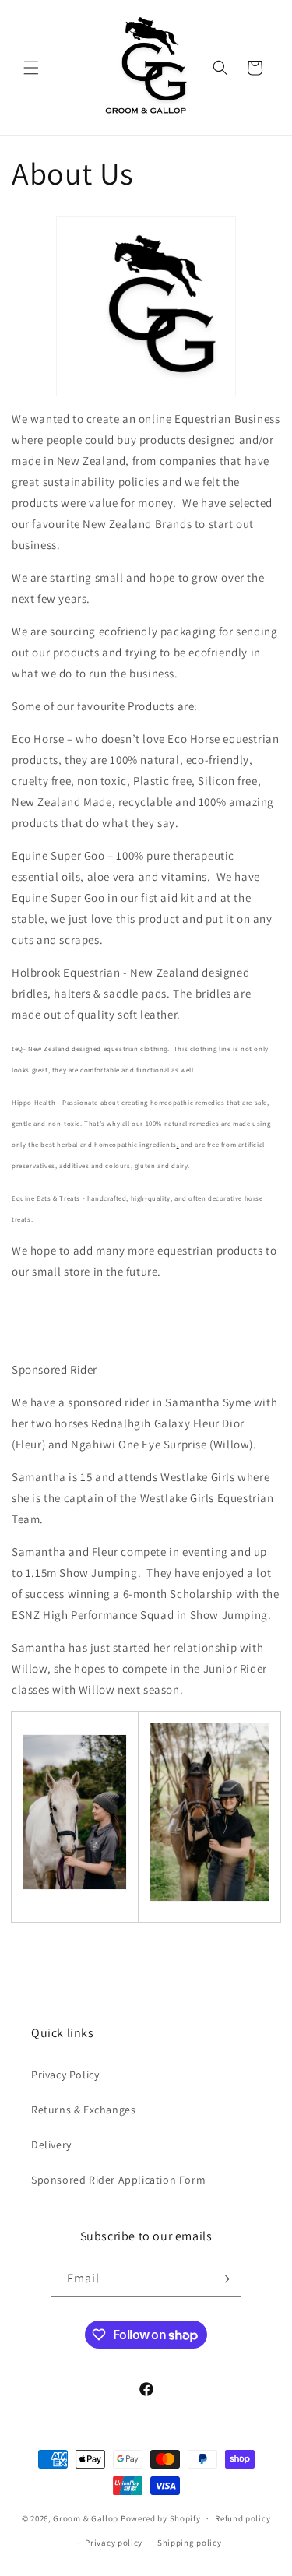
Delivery (51, 2145)
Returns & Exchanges (83, 2110)
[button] (31, 68)
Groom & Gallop (86, 2518)
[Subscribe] (223, 2279)
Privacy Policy (65, 2075)
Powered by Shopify (161, 2518)
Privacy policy (114, 2543)
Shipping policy (190, 2543)
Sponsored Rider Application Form (118, 2180)
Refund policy (243, 2518)
